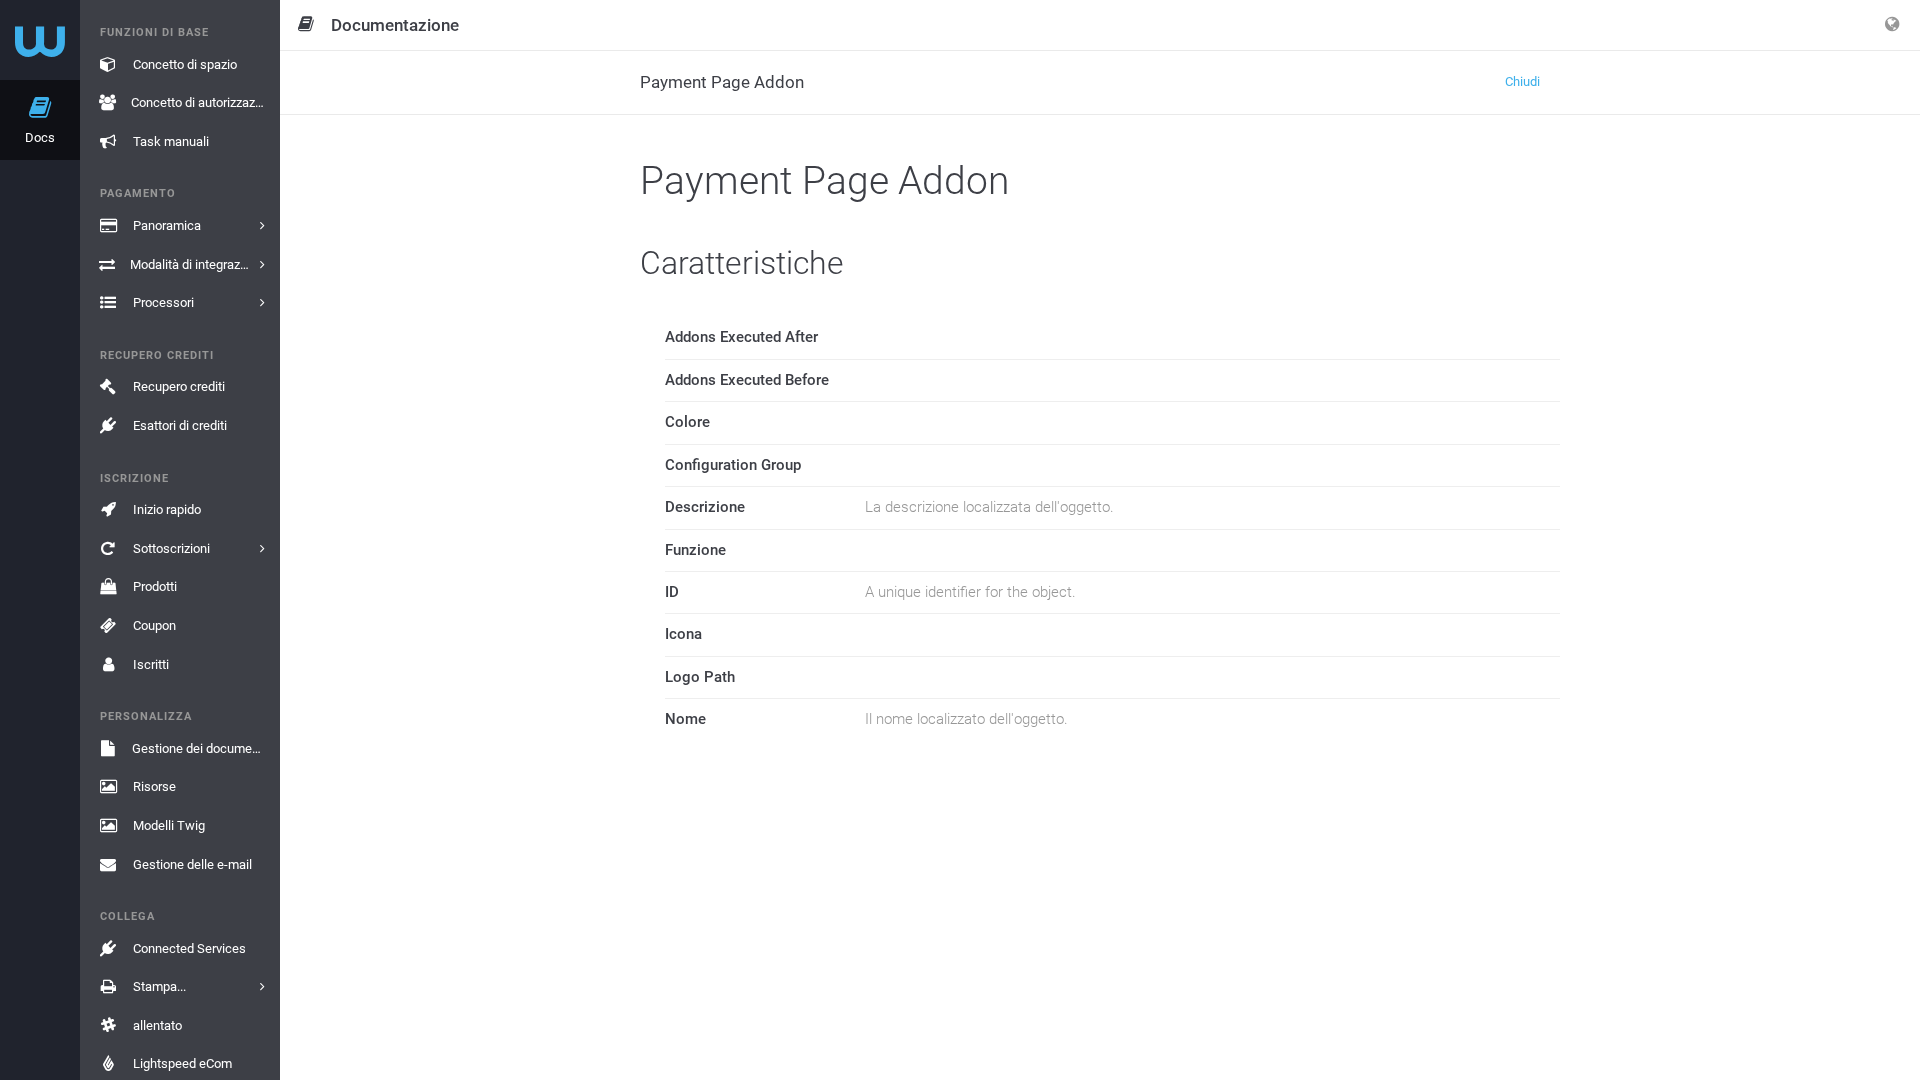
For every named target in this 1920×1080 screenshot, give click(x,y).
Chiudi (1522, 81)
